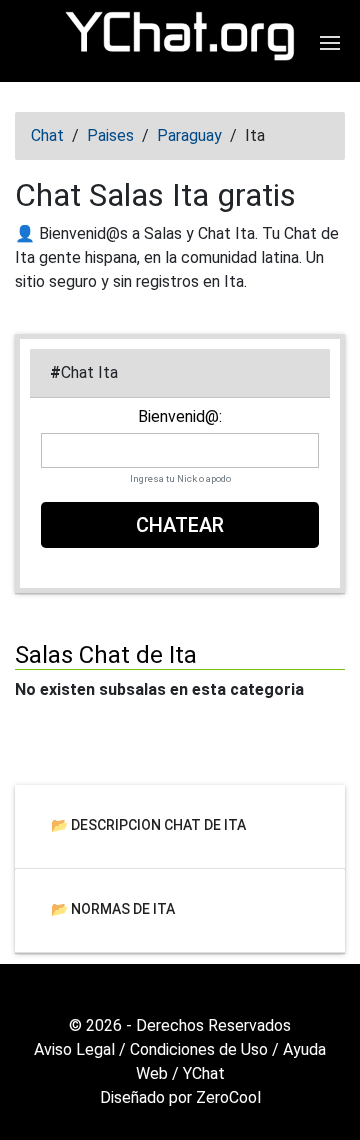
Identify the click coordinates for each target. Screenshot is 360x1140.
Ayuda (304, 1049)
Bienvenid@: (180, 417)
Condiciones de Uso (199, 1049)
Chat (47, 135)
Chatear (180, 525)
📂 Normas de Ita (113, 908)
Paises (110, 135)
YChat (204, 1073)
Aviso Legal (74, 1049)
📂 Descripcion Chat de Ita (148, 824)
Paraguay (189, 135)
